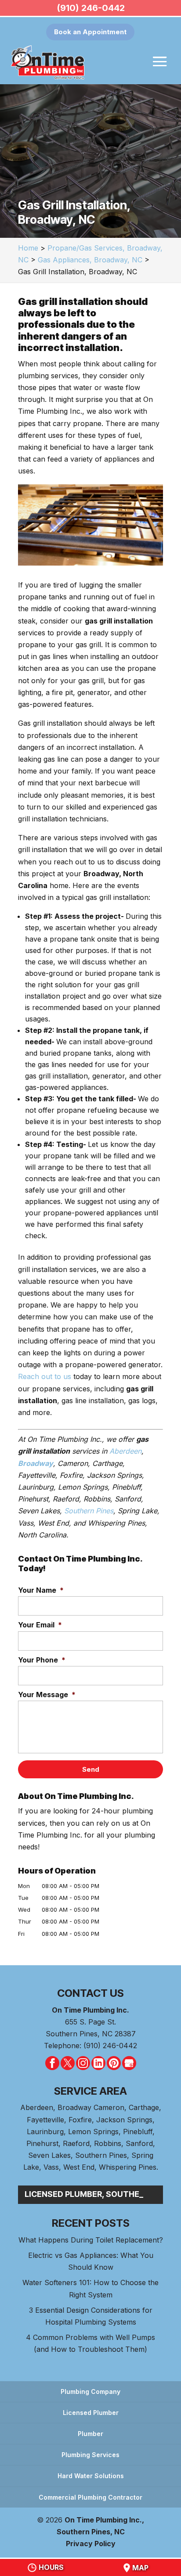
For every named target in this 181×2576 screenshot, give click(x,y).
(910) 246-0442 (91, 8)
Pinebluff (138, 2132)
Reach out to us (45, 1376)
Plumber (90, 2434)
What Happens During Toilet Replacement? (91, 2240)
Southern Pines (89, 1511)
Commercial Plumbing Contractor (90, 2497)
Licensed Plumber (91, 2413)
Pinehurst (42, 2143)
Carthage (144, 2107)
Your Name (41, 1590)
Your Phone (42, 1660)
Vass (51, 2167)
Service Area (90, 2091)
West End (79, 2167)
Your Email (40, 1625)
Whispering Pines (128, 2167)
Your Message (47, 1695)
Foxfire (80, 2120)
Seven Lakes (49, 2155)
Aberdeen (125, 1451)
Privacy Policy (91, 2544)
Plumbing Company (90, 2391)
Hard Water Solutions (91, 2476)
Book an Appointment (90, 32)
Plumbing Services (90, 2455)
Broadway (36, 1463)
